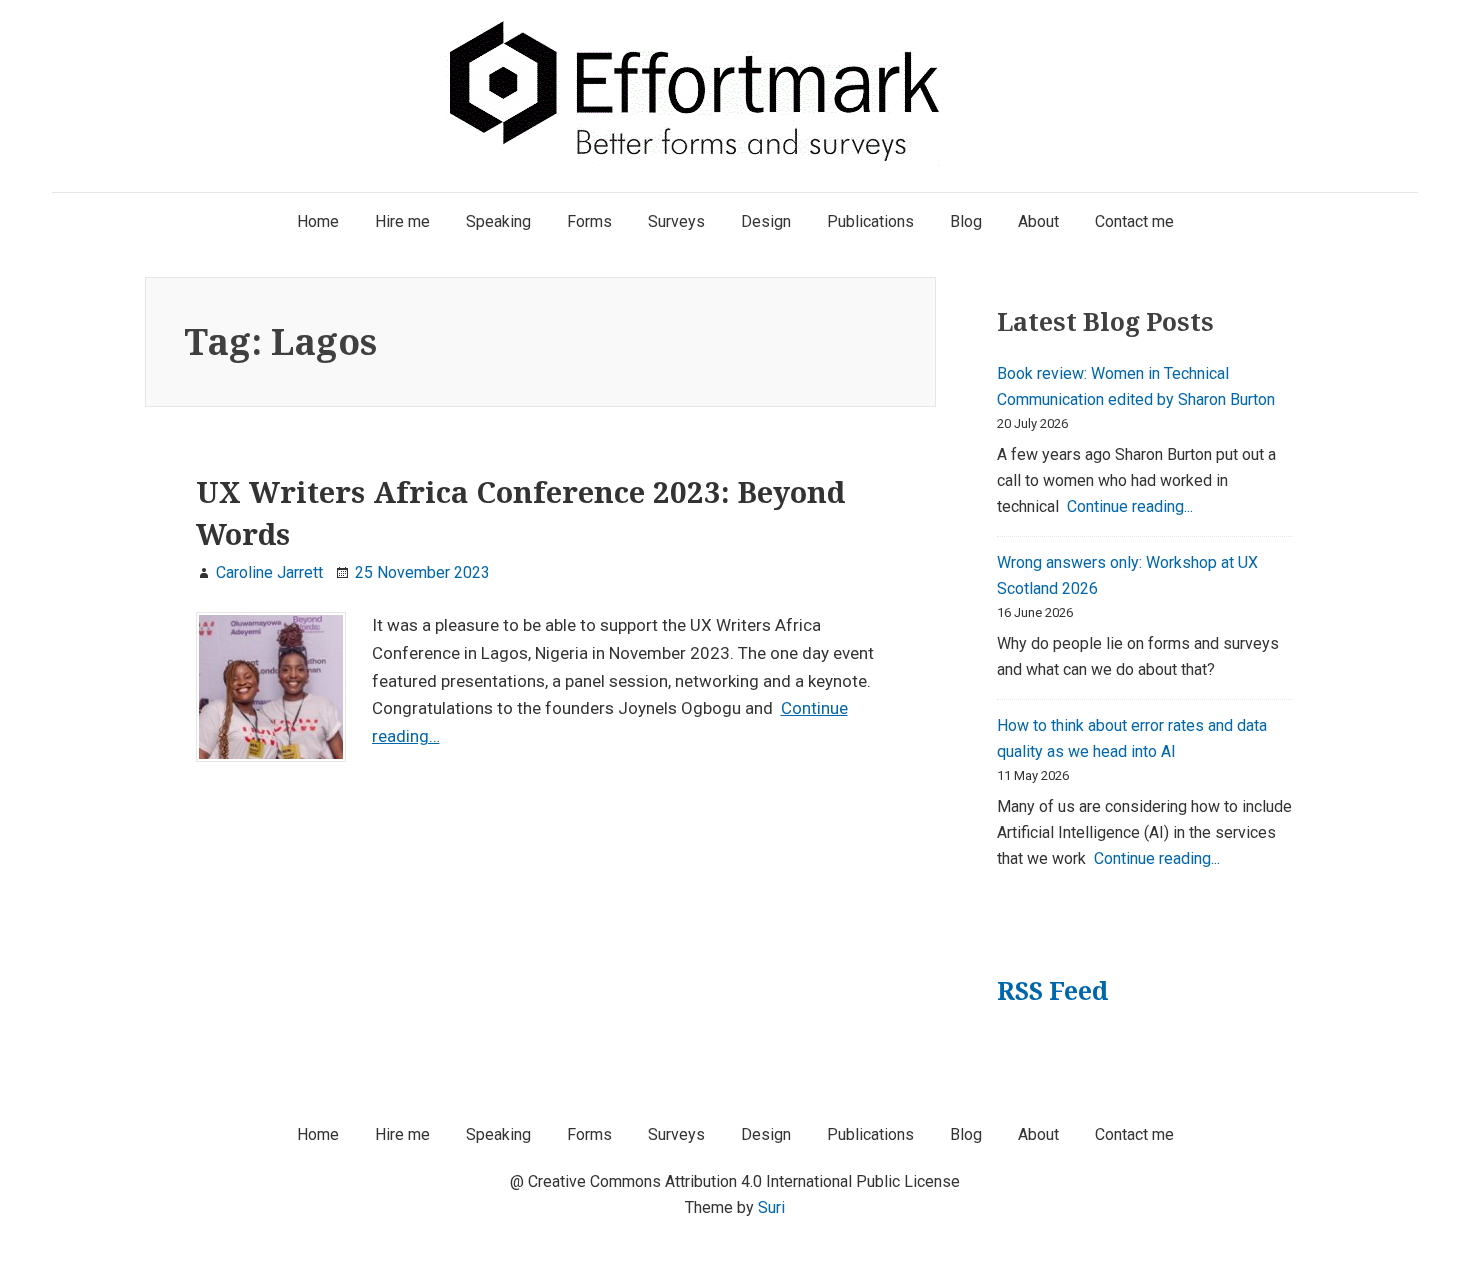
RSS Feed (1052, 990)
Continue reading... (1130, 506)
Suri (771, 1207)
